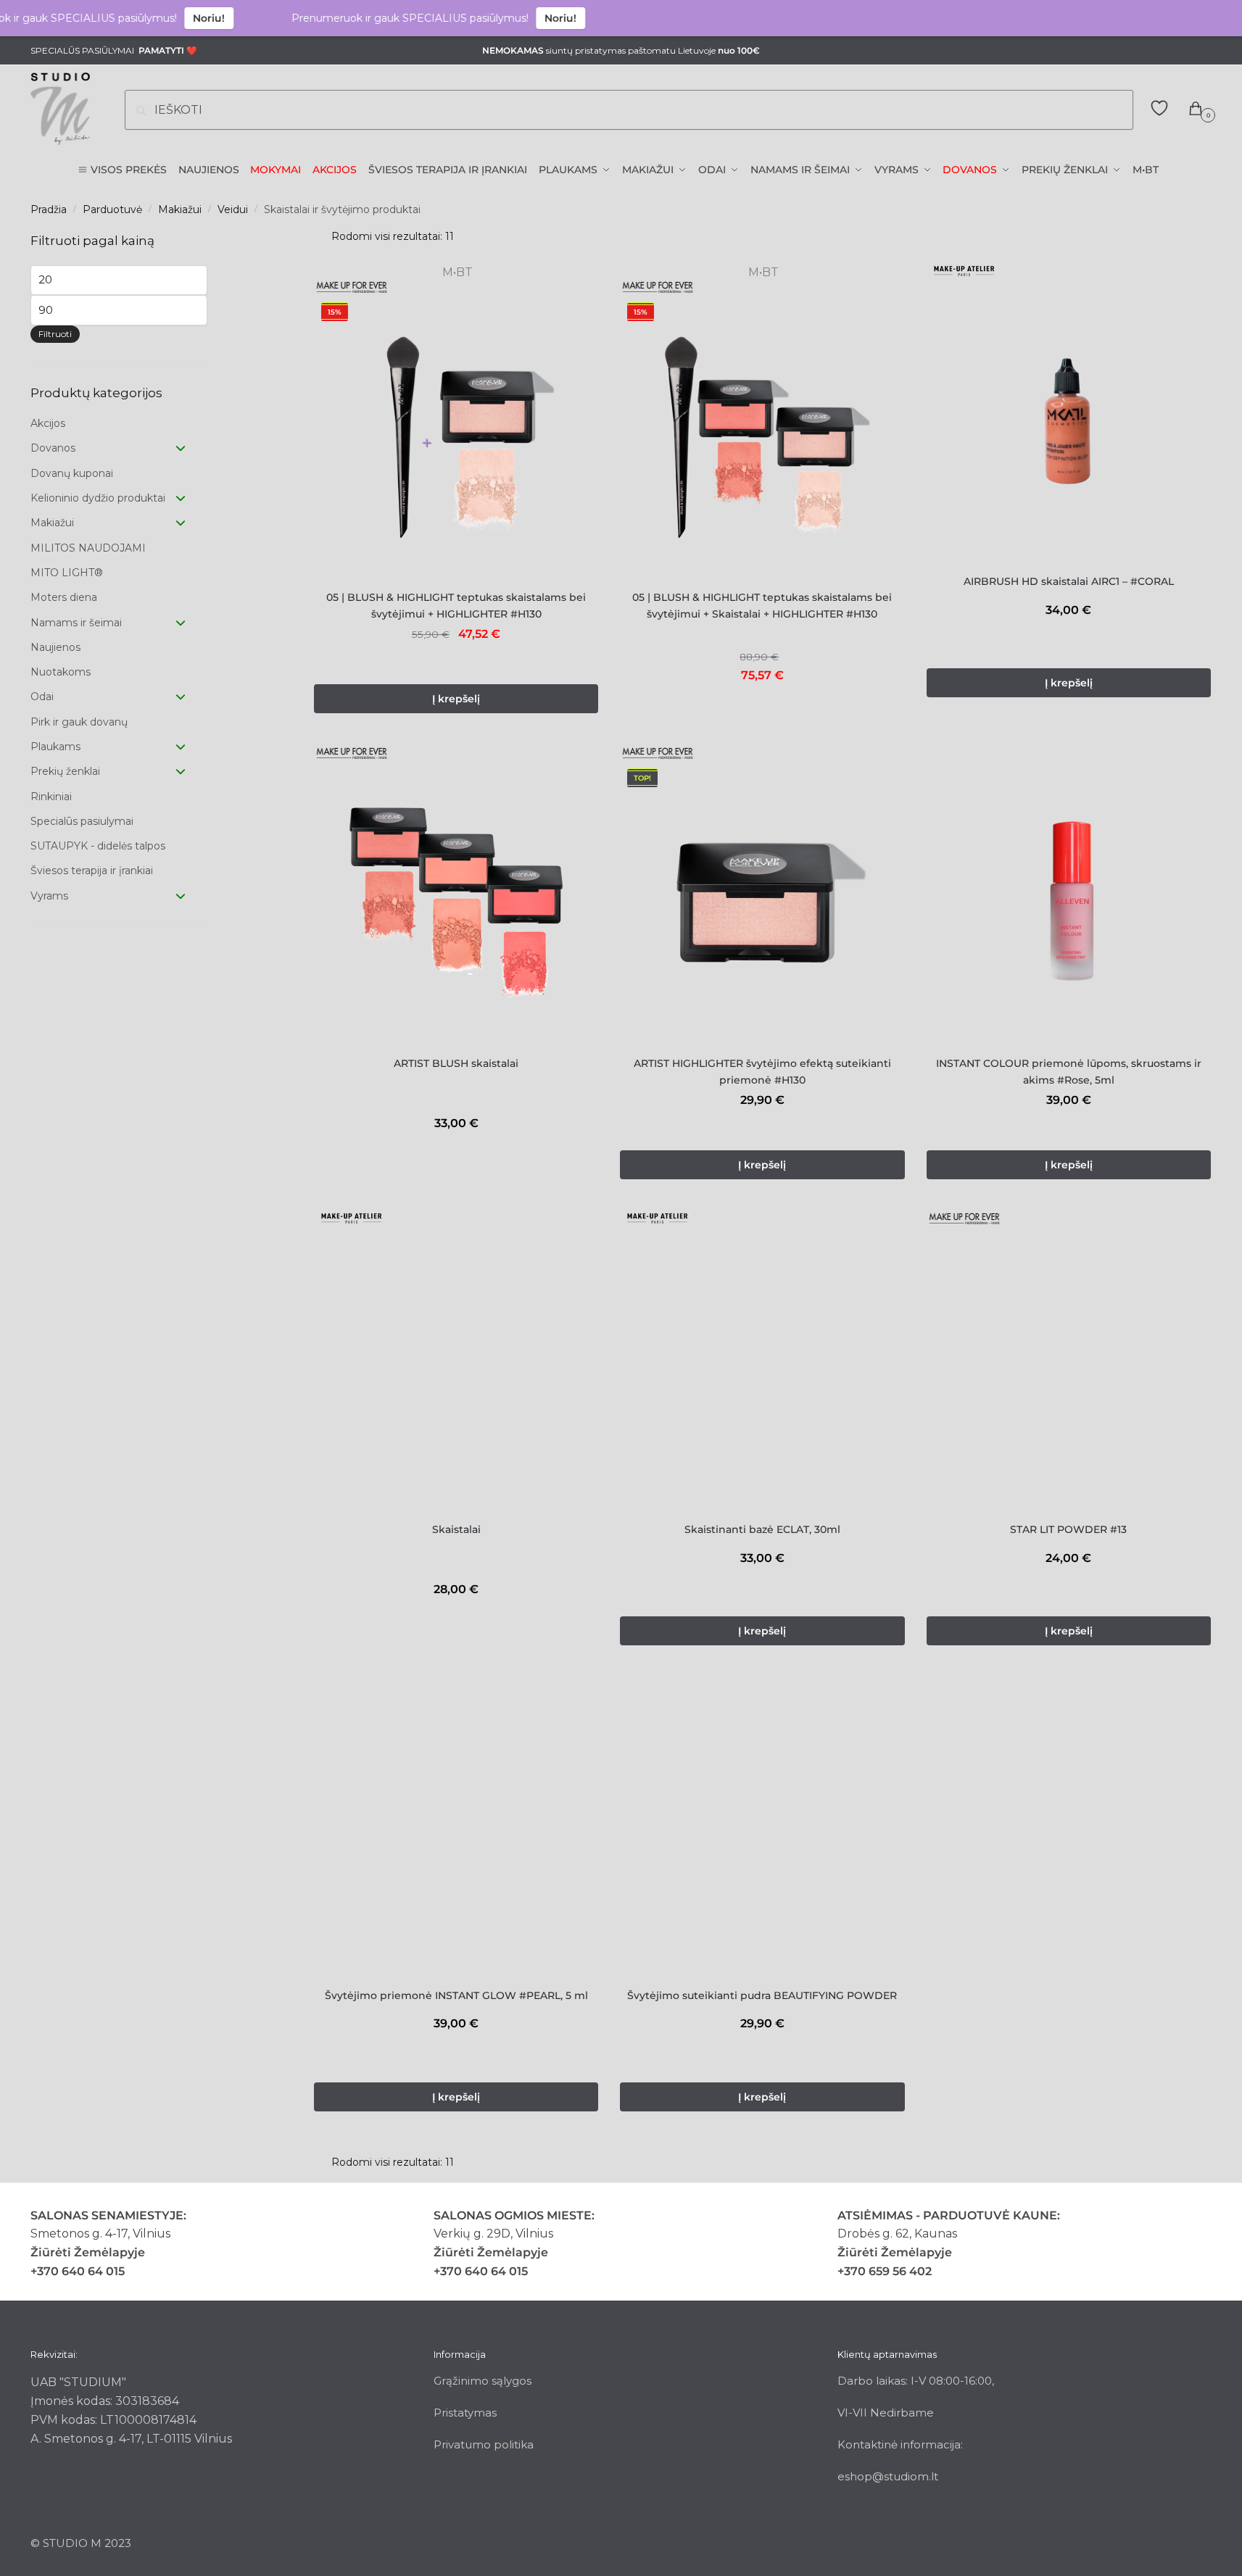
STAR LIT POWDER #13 (1068, 1529)
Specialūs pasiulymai (82, 821)
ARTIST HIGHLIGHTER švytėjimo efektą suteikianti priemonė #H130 (762, 1072)
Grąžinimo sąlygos (483, 2381)
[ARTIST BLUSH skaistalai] (456, 903)
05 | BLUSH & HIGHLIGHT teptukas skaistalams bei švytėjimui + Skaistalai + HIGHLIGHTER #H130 (762, 606)
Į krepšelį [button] (456, 699)
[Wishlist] (576, 317)
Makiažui (180, 209)
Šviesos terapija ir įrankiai (92, 871)
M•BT (456, 272)
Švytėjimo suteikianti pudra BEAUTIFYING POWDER (762, 1995)
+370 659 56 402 (885, 2271)
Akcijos (48, 423)
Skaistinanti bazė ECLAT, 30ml (762, 1529)
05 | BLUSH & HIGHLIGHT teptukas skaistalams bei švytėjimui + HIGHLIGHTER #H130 (456, 606)
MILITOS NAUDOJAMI (88, 548)
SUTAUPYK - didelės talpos (98, 846)
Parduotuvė (112, 209)
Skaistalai (456, 1529)
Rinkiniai (51, 797)
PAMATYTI (161, 50)
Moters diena (64, 597)
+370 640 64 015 (78, 2271)
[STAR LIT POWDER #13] (1069, 1368)
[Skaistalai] (456, 1368)
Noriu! (162, 18)
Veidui (233, 209)
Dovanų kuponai (72, 473)
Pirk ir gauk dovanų (79, 722)
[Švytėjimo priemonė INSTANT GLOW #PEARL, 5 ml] (456, 1835)
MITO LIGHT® (67, 573)
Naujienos (55, 647)
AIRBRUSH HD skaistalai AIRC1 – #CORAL (1069, 581)
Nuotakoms (61, 672)
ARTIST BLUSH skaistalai (456, 1063)
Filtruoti (55, 334)
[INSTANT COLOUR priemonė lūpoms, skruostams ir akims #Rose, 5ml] (1069, 903)
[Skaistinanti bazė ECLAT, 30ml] (762, 1368)
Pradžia (49, 209)
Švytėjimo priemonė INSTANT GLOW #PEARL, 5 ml (456, 1995)
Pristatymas (465, 2413)
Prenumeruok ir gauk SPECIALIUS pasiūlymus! (363, 18)
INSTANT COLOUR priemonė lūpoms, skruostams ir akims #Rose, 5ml (1069, 1072)
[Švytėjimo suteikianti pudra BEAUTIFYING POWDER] (762, 1835)
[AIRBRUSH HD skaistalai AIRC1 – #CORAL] (1069, 421)
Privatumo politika (484, 2444)
